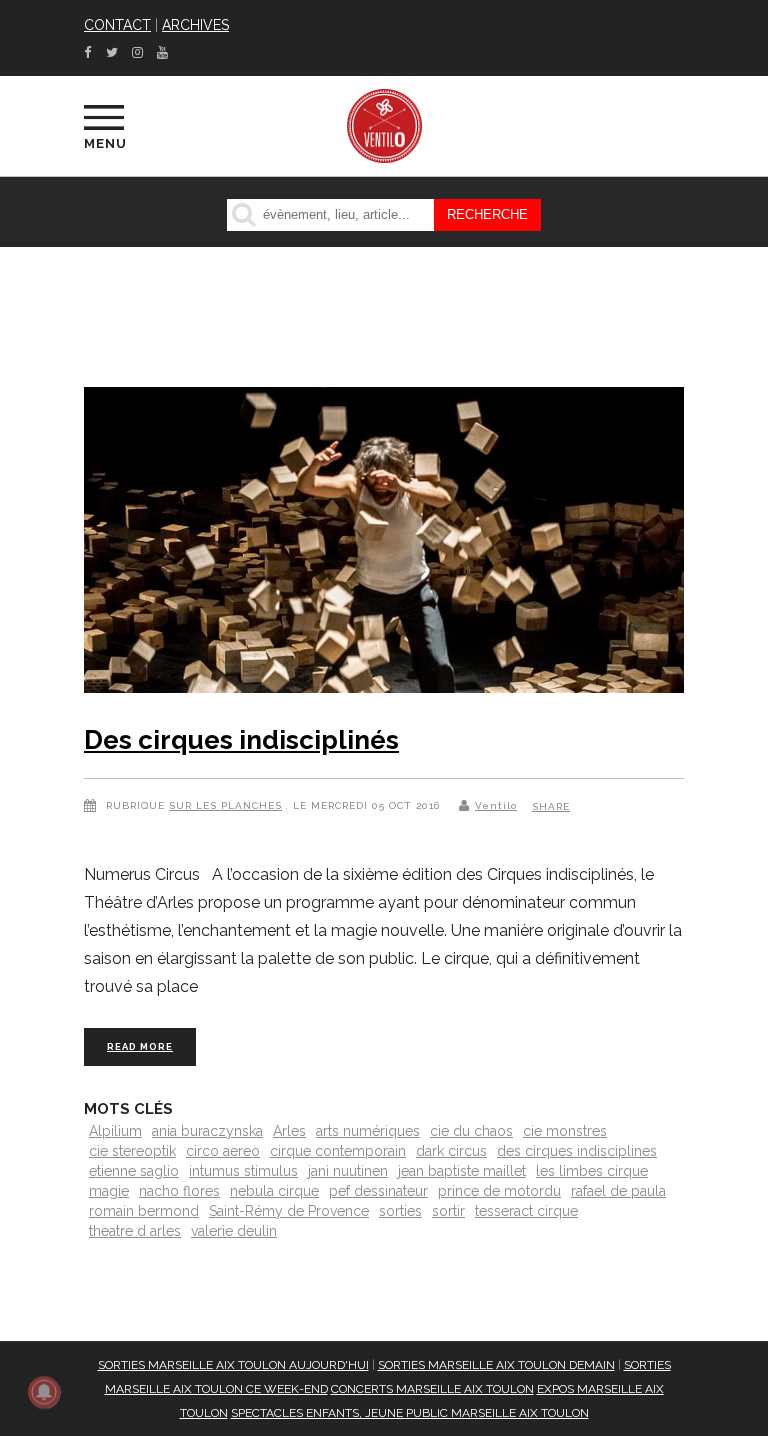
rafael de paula (618, 1191)
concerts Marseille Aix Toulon (432, 1389)
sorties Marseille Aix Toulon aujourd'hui (233, 1365)
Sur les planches (225, 805)
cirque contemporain (338, 1151)
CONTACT (117, 25)
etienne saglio (134, 1171)
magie (109, 1191)
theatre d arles (135, 1231)
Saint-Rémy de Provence (289, 1211)
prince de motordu (499, 1191)
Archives (195, 25)
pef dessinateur (378, 1191)
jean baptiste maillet (462, 1171)
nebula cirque (274, 1191)
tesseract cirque (526, 1211)
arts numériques (368, 1131)
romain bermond (144, 1211)
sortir (448, 1211)
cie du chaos (471, 1131)
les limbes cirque (592, 1171)
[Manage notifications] (44, 1392)
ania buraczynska (207, 1131)
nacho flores (179, 1191)
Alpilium (115, 1131)
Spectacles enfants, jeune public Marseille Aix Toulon (410, 1413)
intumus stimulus (243, 1171)
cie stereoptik (132, 1151)
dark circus (451, 1151)
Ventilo (496, 805)
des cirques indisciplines (577, 1151)
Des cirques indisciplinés (241, 740)
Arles (289, 1131)
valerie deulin (234, 1231)
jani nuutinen (348, 1171)
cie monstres (565, 1131)
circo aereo (223, 1151)
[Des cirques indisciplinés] (384, 544)
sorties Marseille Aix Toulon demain (496, 1365)
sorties (400, 1211)
